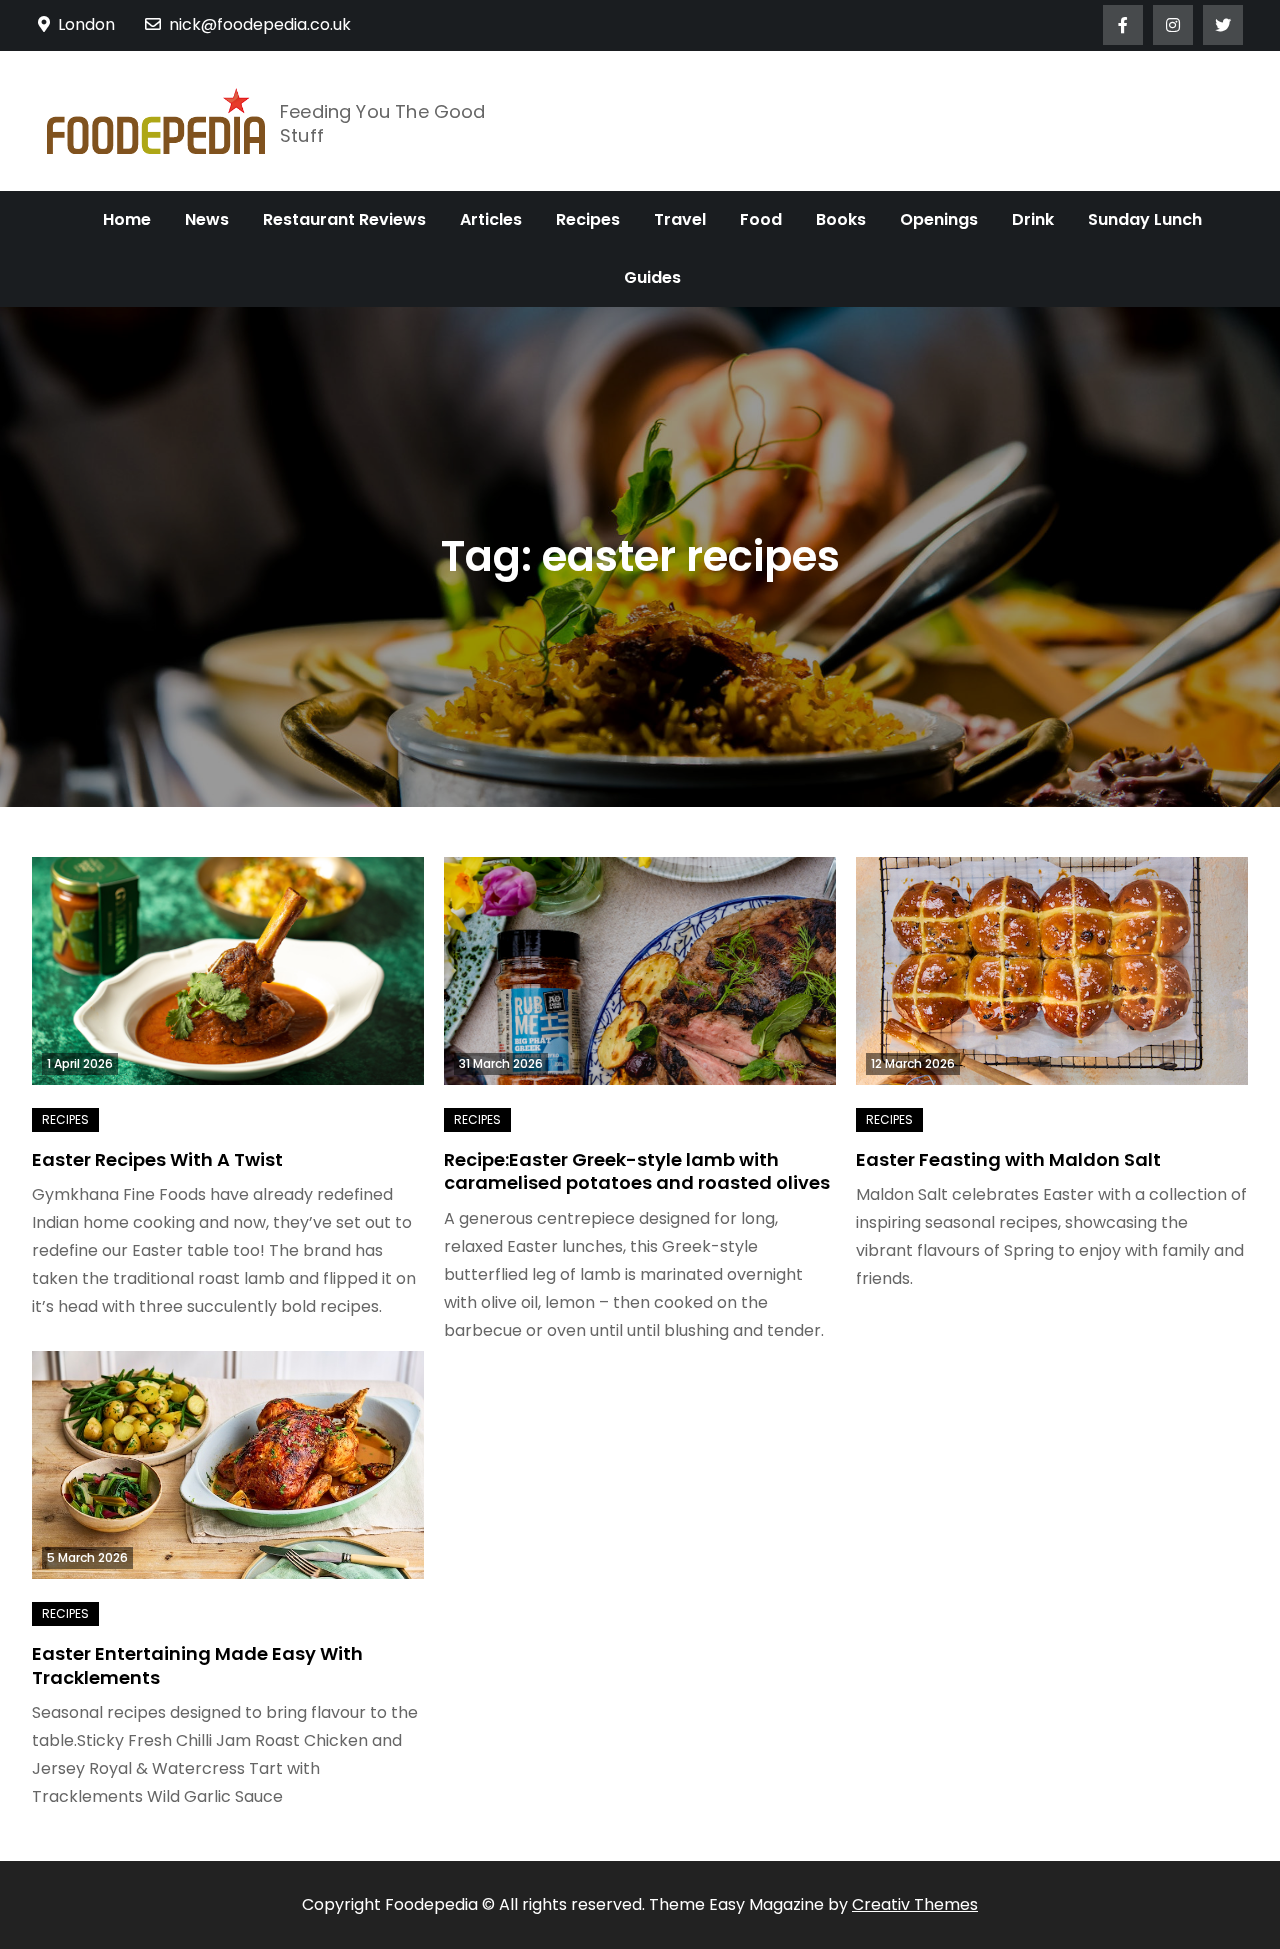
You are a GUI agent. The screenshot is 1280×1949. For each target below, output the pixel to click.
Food (761, 219)
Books (841, 219)
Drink (1033, 219)
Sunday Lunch (1145, 219)
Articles (491, 219)
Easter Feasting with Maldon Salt (1008, 1159)
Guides (652, 277)
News (207, 219)
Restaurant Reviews (344, 219)
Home (127, 219)
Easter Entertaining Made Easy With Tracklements (197, 1665)
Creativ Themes (915, 1904)
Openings (939, 219)
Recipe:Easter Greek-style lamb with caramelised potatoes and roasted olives (637, 1171)
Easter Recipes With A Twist (157, 1159)
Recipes (588, 219)
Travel (680, 219)
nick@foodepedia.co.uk (260, 24)
